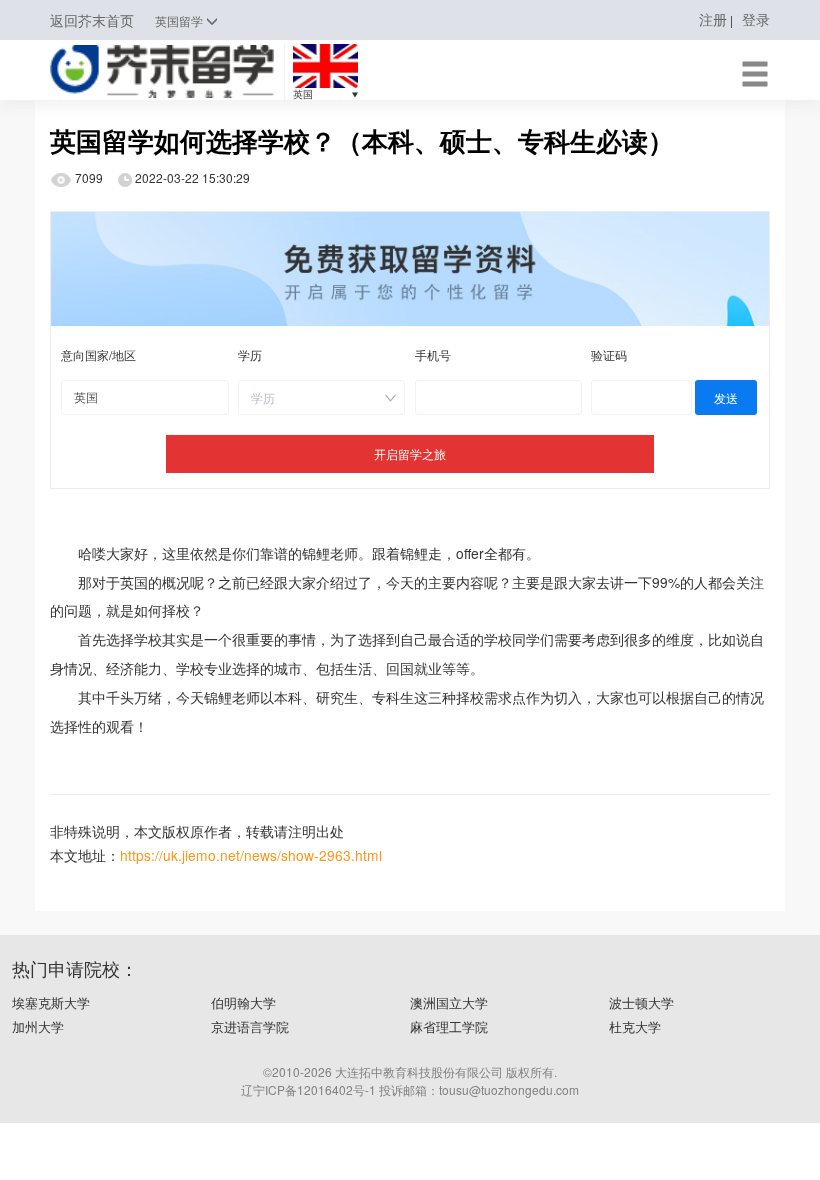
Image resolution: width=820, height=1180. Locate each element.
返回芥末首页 (92, 20)
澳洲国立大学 (449, 1002)
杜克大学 (635, 1026)
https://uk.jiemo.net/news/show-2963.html (251, 855)
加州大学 (38, 1026)
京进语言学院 (250, 1026)
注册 (713, 19)
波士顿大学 (641, 1002)
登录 (756, 19)
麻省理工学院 (449, 1026)
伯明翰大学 (243, 1002)
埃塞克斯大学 (51, 1002)
